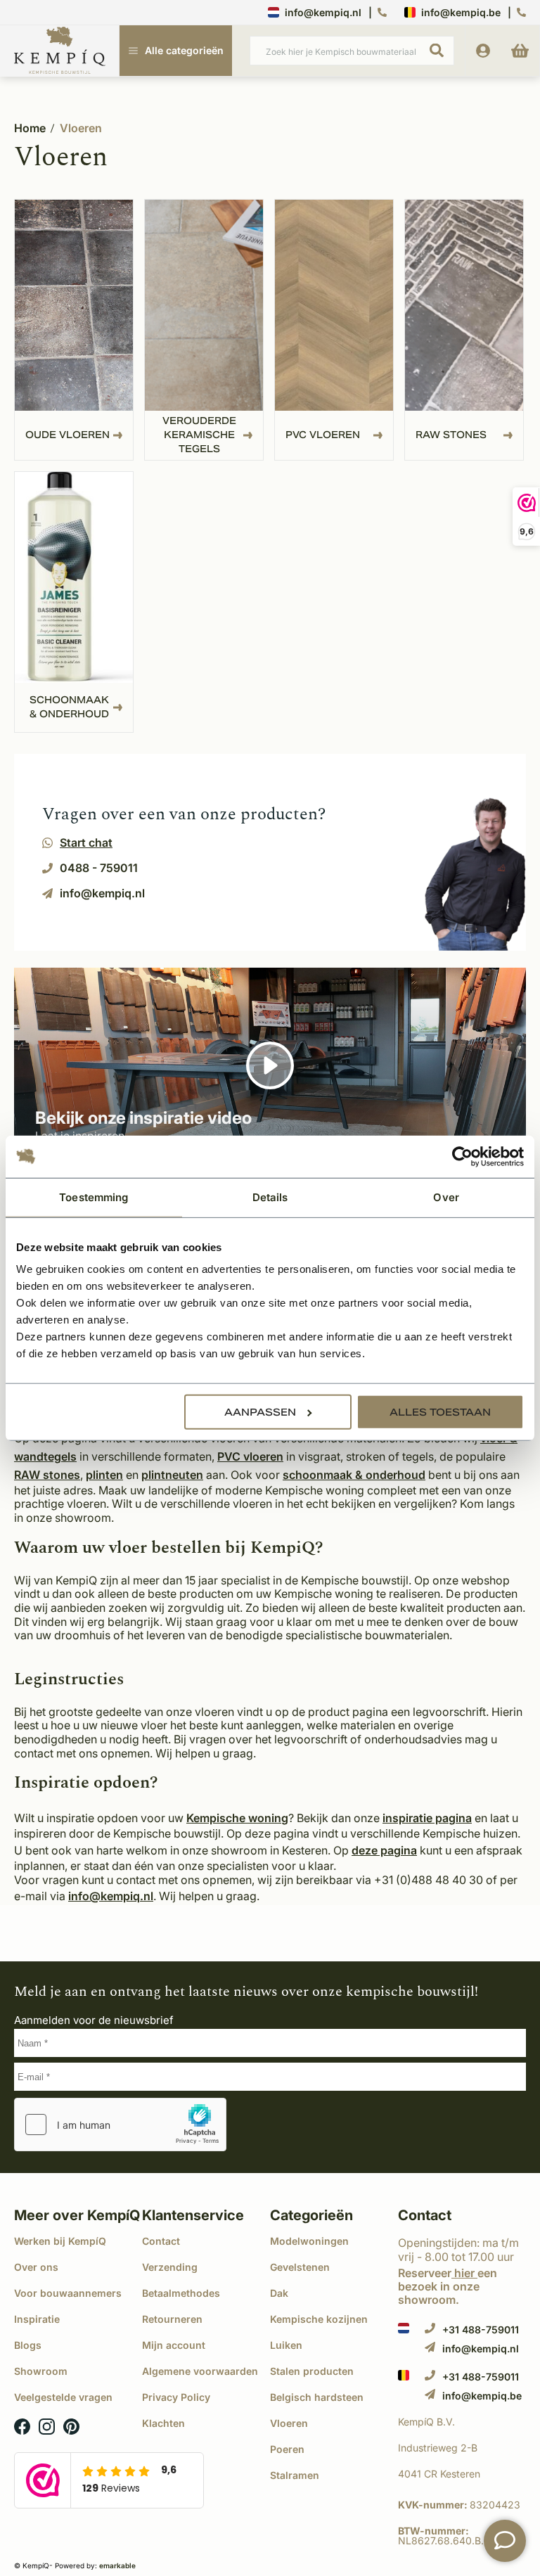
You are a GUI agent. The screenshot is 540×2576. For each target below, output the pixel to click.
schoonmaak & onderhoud (354, 1475)
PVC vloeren (323, 435)
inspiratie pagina (427, 1818)
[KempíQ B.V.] (462, 2422)
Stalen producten (312, 2371)
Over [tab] (446, 1197)
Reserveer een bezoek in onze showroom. (448, 2286)
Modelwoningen (309, 2241)
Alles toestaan (440, 1412)
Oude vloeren (67, 435)
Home (30, 128)
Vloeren (81, 128)
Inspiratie (37, 2319)
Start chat (86, 842)
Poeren (287, 2449)
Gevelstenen (300, 2267)
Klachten (163, 2423)
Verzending (170, 2267)
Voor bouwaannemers (68, 2293)
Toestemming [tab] (94, 1197)
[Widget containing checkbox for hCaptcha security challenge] (120, 2125)
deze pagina (384, 1850)
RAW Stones (451, 435)
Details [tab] (270, 1197)
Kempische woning (237, 1818)
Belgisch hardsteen (317, 2397)
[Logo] (60, 51)
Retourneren (172, 2319)
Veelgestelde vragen (63, 2397)
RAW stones (47, 1475)
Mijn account (174, 2345)
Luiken (286, 2345)
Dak (279, 2293)
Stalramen (295, 2475)
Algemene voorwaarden (200, 2371)
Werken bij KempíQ (60, 2241)
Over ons (36, 2267)
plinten (104, 1475)
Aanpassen (260, 1412)
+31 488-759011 (481, 2329)
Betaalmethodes (181, 2293)
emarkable (117, 2565)
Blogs (28, 2345)
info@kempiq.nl (323, 12)
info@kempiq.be (461, 12)
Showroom (41, 2371)
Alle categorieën (184, 50)
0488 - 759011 (99, 868)
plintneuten (172, 1475)
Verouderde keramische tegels (199, 435)
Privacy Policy (176, 2397)
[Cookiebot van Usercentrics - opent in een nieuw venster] (462, 1156)
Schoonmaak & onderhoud (69, 707)
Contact (161, 2241)
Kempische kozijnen (319, 2319)
